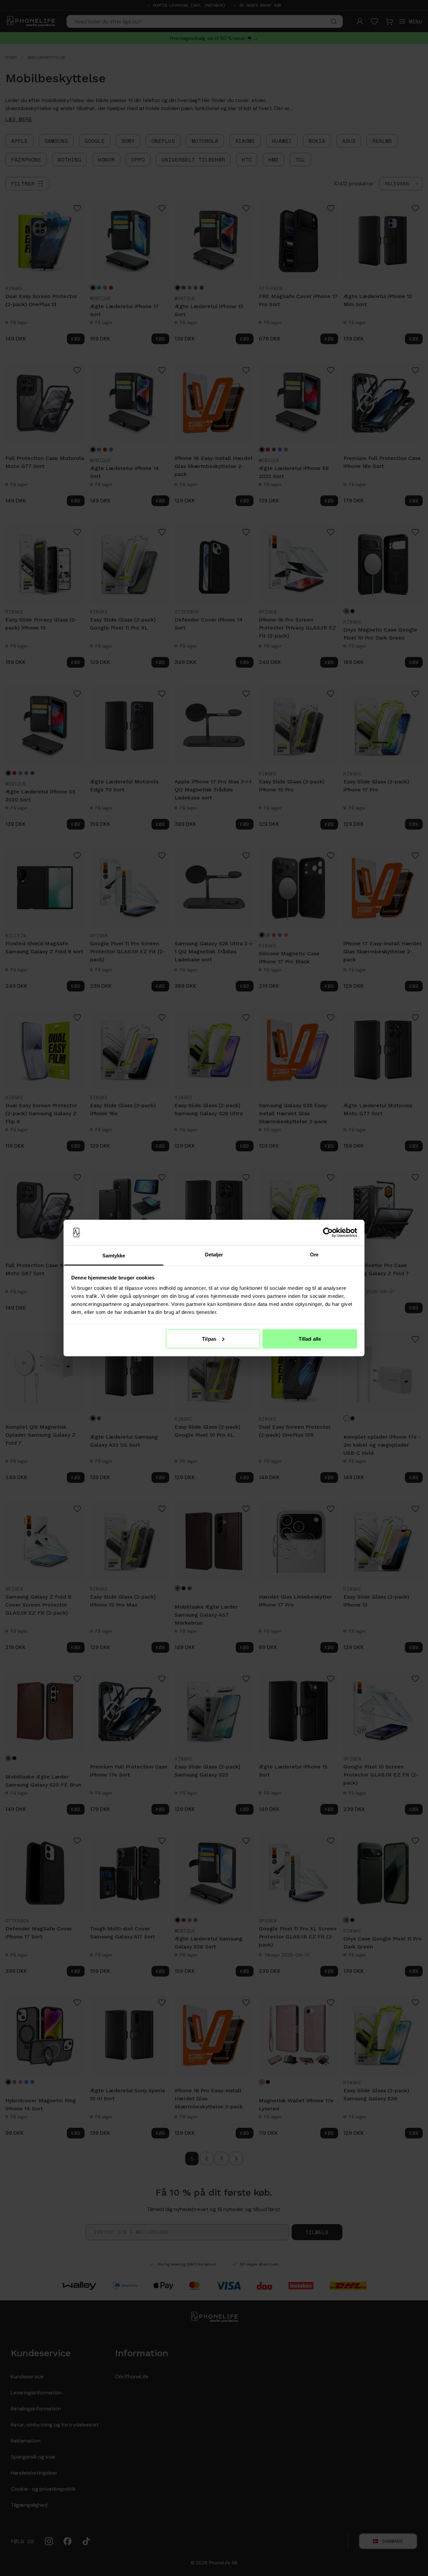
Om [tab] (314, 1255)
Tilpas (209, 1339)
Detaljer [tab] (214, 1255)
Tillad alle (310, 1339)
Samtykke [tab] (114, 1256)
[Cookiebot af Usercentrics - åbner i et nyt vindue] (328, 1233)
